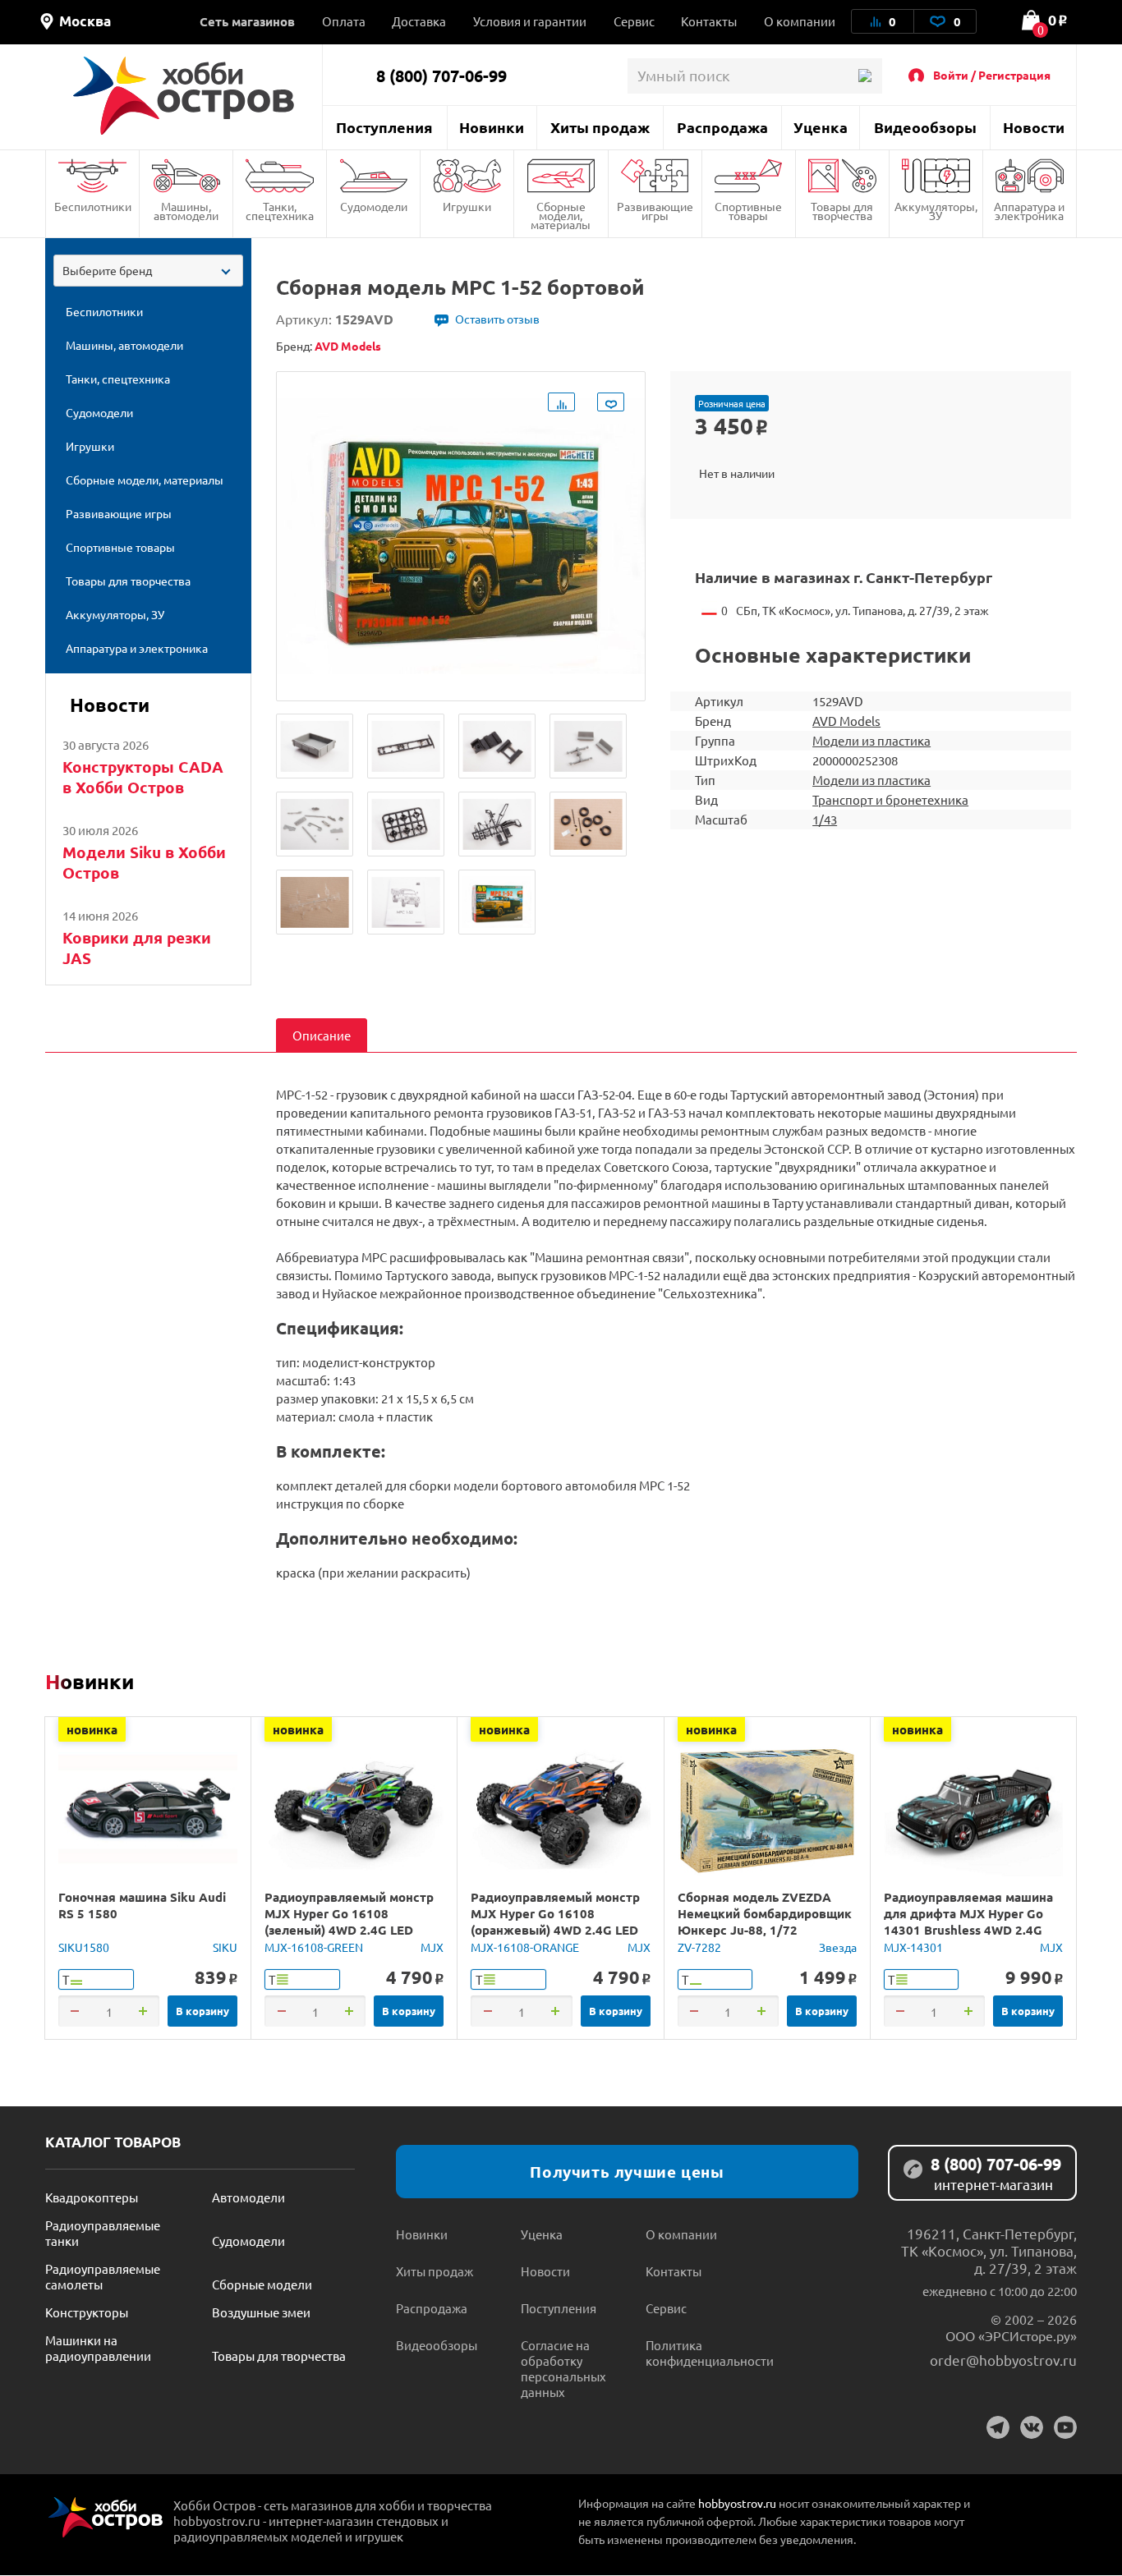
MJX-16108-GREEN (314, 1947)
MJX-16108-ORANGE (525, 1947)
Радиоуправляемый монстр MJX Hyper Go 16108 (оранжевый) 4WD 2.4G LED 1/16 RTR (555, 1922)
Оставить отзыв (497, 319)
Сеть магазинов (247, 21)
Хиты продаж (600, 127)
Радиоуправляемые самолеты (103, 2276)
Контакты (709, 21)
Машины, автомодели (186, 211)
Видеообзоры (925, 127)
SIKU (225, 1947)
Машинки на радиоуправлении (98, 2348)
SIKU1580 (84, 1947)
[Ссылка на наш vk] (1032, 2427)
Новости (1034, 127)
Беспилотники (93, 206)
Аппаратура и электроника (1029, 211)
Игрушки (467, 206)
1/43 (825, 819)
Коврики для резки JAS (137, 948)
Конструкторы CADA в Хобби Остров (143, 777)
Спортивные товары (748, 211)
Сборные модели (262, 2284)
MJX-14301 (913, 1947)
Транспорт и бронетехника (890, 799)
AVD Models (846, 721)
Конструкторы (87, 2312)
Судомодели (374, 206)
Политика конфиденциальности (708, 2353)
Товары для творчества (842, 211)
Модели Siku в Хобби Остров (144, 862)
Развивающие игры (655, 211)
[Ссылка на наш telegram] (998, 2427)
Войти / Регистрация (992, 75)
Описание (322, 1035)
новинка (92, 1729)
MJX (432, 1947)
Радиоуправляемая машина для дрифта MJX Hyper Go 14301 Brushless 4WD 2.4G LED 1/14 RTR (968, 1922)
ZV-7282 (699, 1947)
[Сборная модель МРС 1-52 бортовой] (315, 746)
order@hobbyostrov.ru (1003, 2360)
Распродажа (722, 127)
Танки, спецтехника (280, 211)
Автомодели (248, 2197)
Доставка (419, 21)
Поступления (384, 127)
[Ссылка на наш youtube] (1065, 2427)
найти (864, 76)
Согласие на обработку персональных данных (563, 2368)
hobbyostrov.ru (737, 2503)
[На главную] (184, 96)
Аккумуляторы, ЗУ (936, 211)
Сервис (634, 21)
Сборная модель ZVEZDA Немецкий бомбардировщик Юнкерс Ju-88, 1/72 (765, 1913)
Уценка (821, 127)
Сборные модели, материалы (561, 215)
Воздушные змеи (261, 2312)
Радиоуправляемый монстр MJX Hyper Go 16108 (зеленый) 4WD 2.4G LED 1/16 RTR (349, 1922)
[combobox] (148, 271)
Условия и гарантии (530, 21)
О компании (800, 21)
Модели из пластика (871, 740)
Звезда (838, 1947)
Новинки (492, 127)
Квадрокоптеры (92, 2197)
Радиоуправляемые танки (103, 2233)
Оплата (344, 21)
